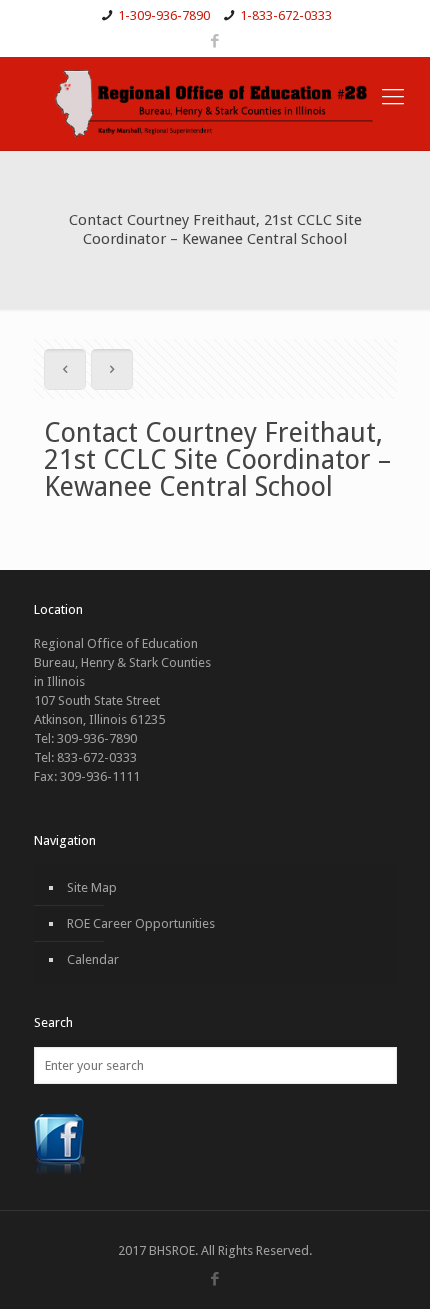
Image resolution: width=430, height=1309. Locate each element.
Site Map (92, 887)
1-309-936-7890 (164, 15)
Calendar (93, 959)
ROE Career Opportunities (141, 923)
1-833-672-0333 (286, 15)
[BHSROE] (215, 103)
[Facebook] (215, 41)
